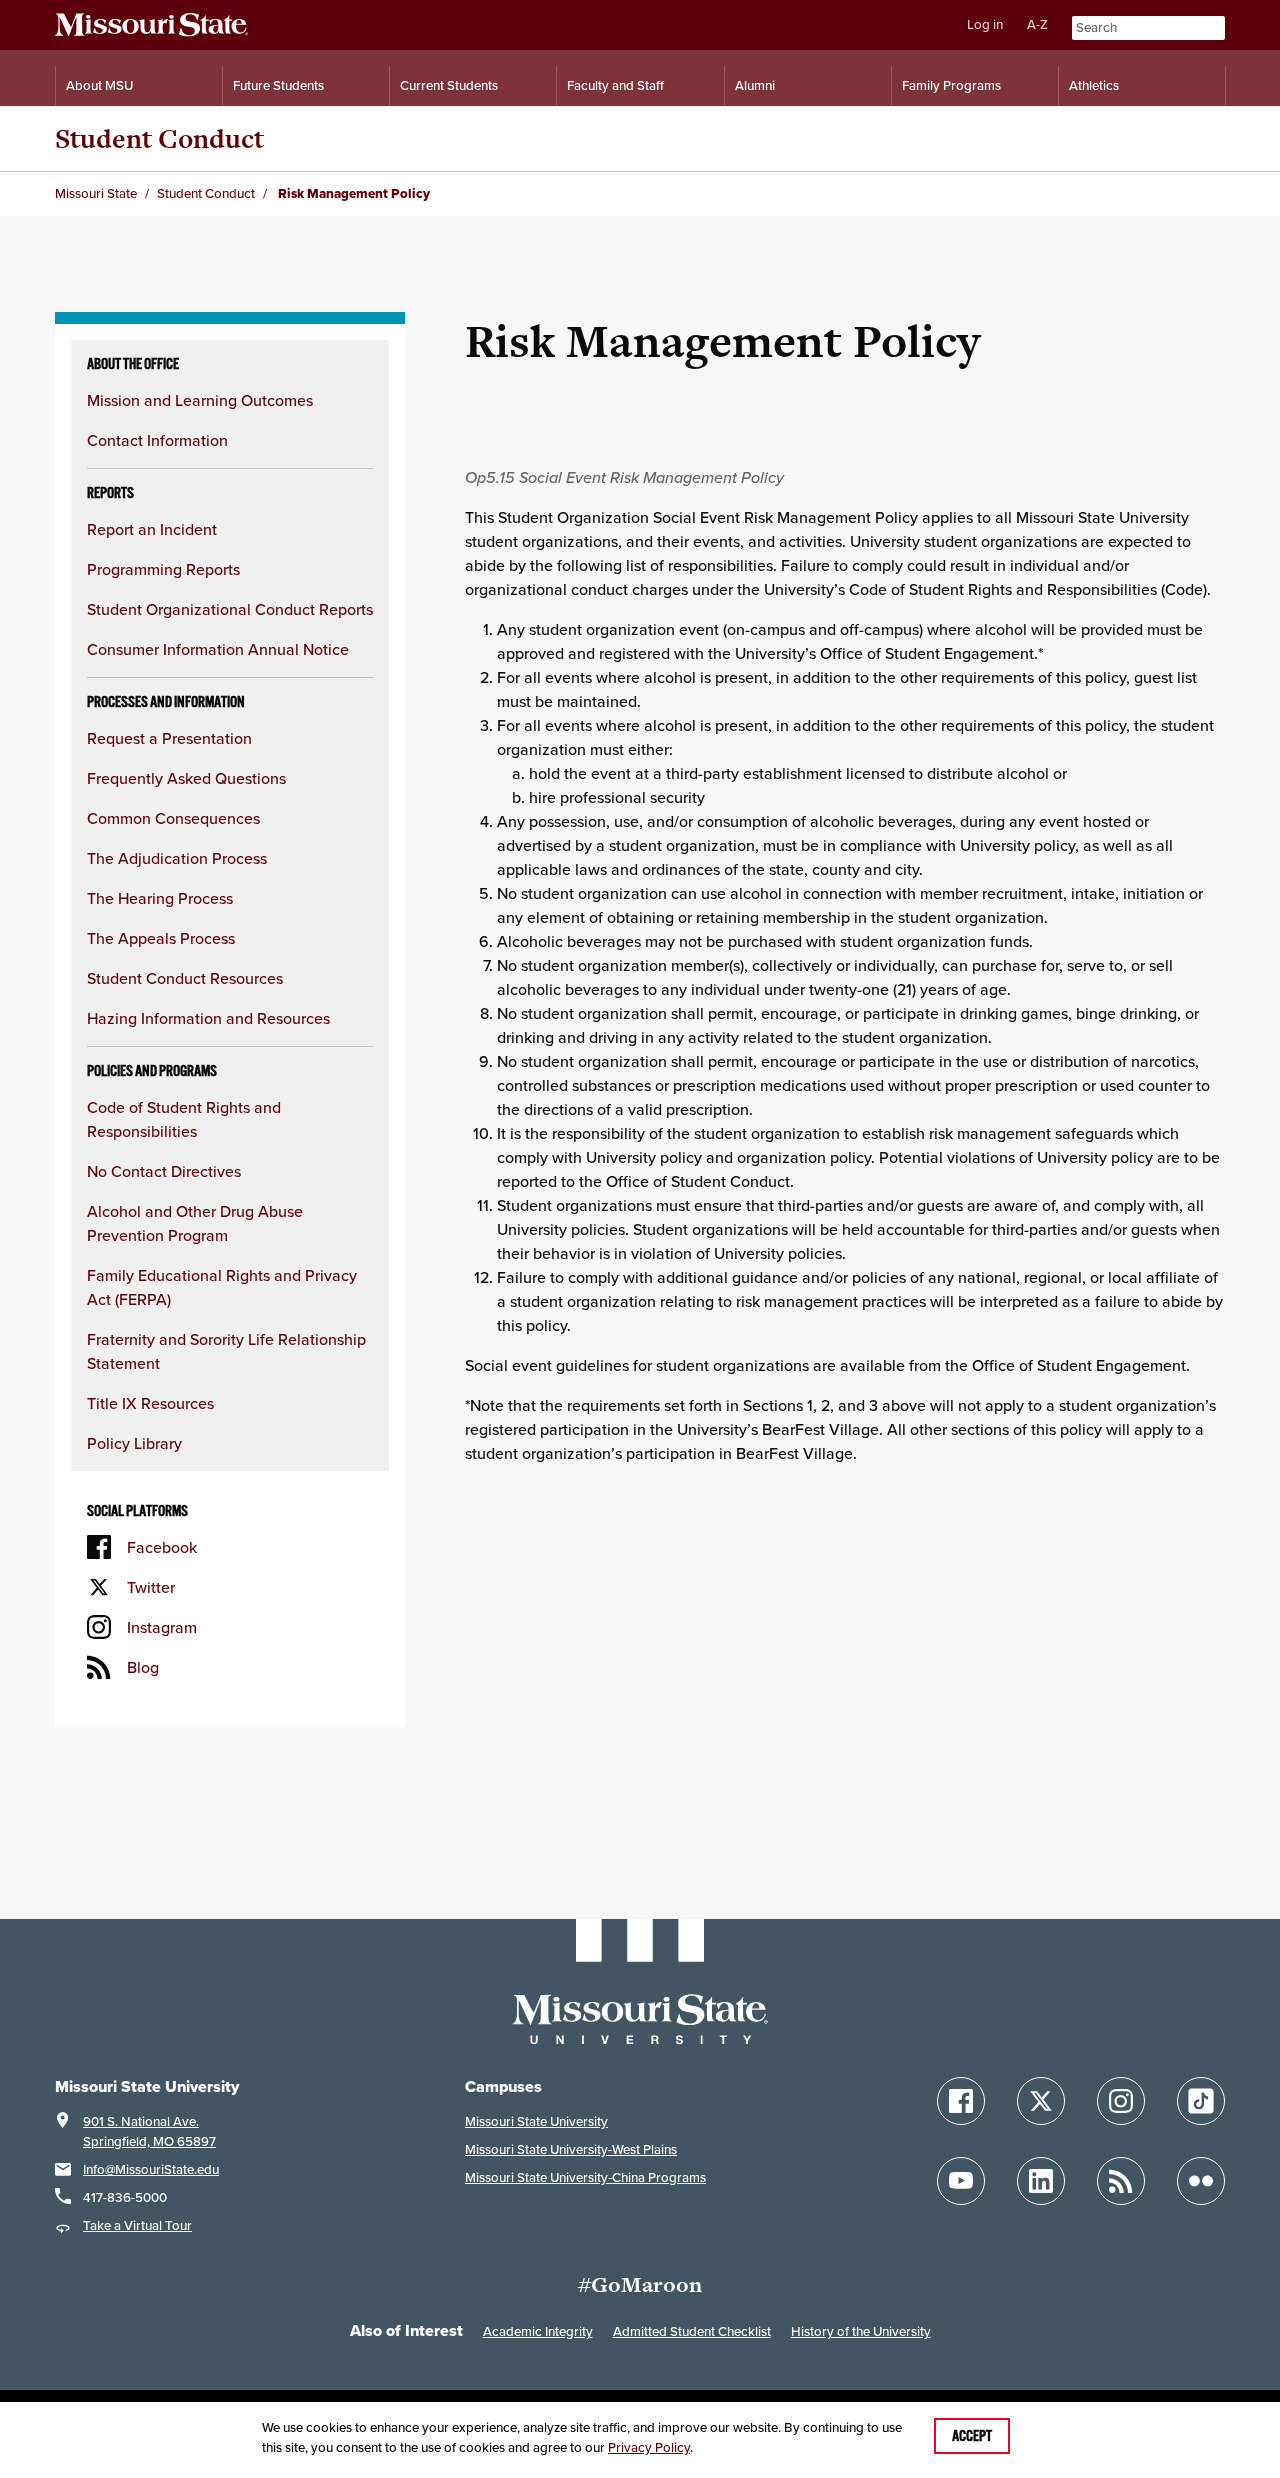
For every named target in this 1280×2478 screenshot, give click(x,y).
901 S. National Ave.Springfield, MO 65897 (149, 2131)
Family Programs (951, 85)
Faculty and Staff (615, 85)
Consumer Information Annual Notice (218, 649)
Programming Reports (163, 569)
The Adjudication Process (177, 858)
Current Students (449, 85)
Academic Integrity (538, 2331)
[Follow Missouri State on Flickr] (1201, 2181)
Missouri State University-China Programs (585, 2177)
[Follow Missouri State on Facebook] (961, 2101)
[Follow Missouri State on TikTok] (1201, 2101)
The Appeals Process (161, 938)
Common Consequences (173, 818)
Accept (972, 2436)
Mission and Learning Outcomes (200, 400)
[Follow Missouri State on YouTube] (961, 2181)
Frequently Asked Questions (186, 778)
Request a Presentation (169, 738)
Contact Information (157, 440)
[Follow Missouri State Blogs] (1121, 2181)
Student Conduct (159, 138)
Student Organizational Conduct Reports (230, 609)
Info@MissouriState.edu (151, 2169)
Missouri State (96, 193)
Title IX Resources (150, 1403)
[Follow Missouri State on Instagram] (1121, 2101)
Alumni (755, 85)
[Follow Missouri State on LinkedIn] (1041, 2181)
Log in (985, 24)
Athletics (1094, 85)
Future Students (278, 85)
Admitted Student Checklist (692, 2331)
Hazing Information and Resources (208, 1018)
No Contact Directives (164, 1171)
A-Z (1037, 24)
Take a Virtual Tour (137, 2225)
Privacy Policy (649, 2447)
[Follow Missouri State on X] (1041, 2101)
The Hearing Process (160, 898)
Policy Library (134, 1443)
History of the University (861, 2331)
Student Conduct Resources (185, 978)
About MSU (99, 85)
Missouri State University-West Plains (571, 2149)
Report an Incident (152, 529)
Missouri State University (536, 2121)
